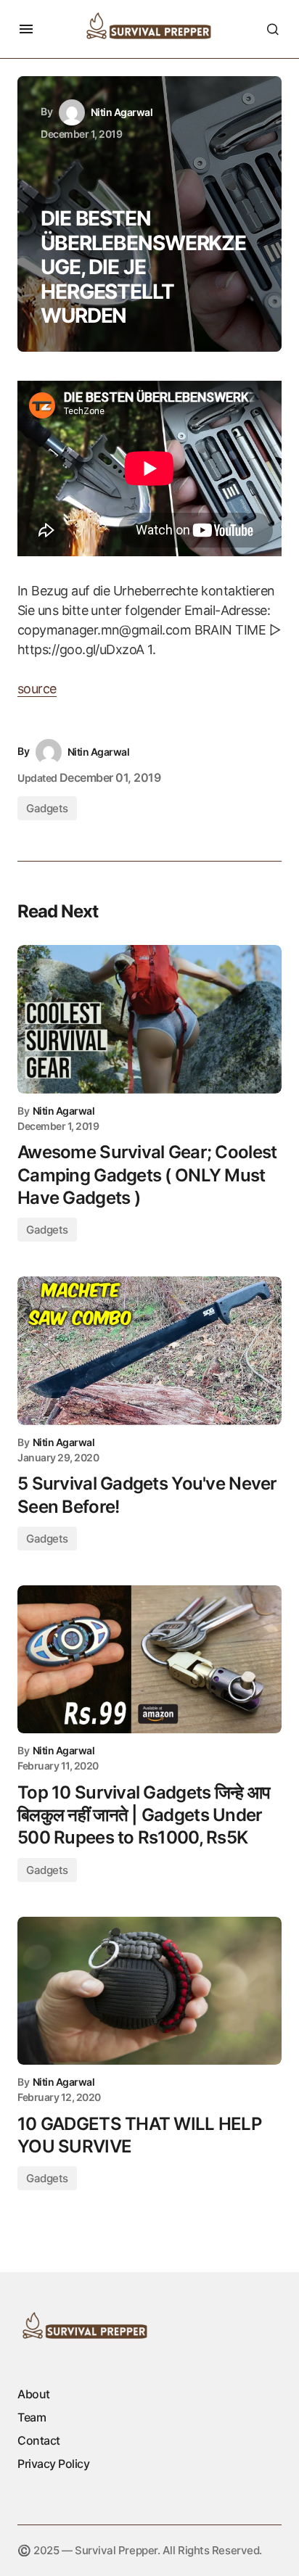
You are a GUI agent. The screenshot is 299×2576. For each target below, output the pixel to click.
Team (32, 2417)
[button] (26, 29)
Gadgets (47, 808)
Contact (39, 2440)
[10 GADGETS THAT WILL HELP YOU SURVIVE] (149, 1991)
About (34, 2394)
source (37, 689)
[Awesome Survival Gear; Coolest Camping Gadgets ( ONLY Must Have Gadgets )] (149, 1019)
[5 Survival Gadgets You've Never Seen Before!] (149, 1351)
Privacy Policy (53, 2464)
